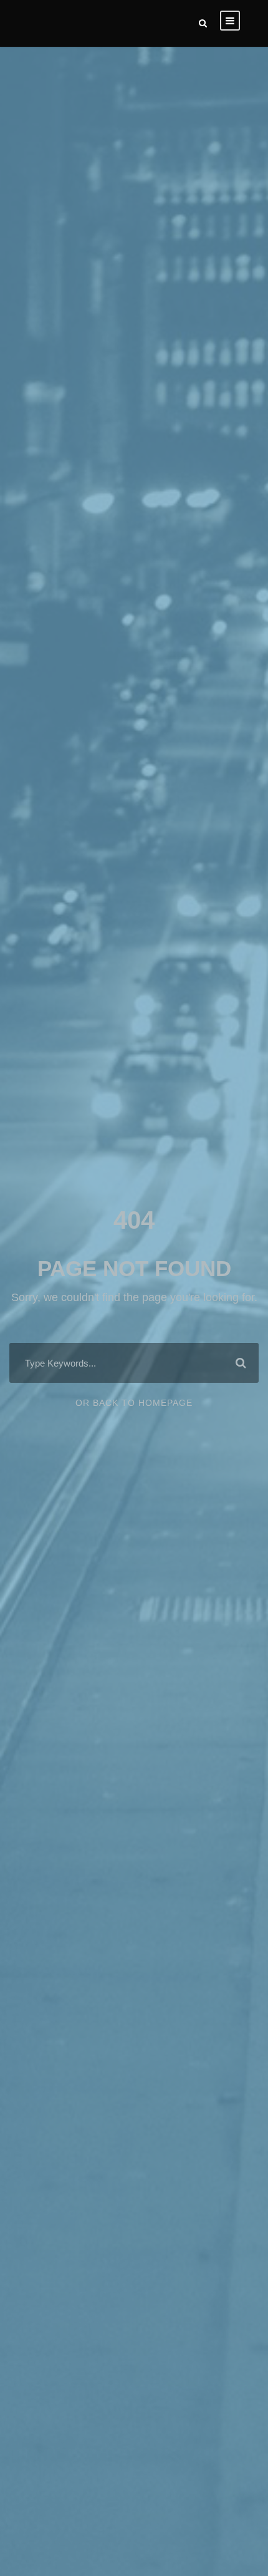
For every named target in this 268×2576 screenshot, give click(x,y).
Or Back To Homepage (134, 1403)
